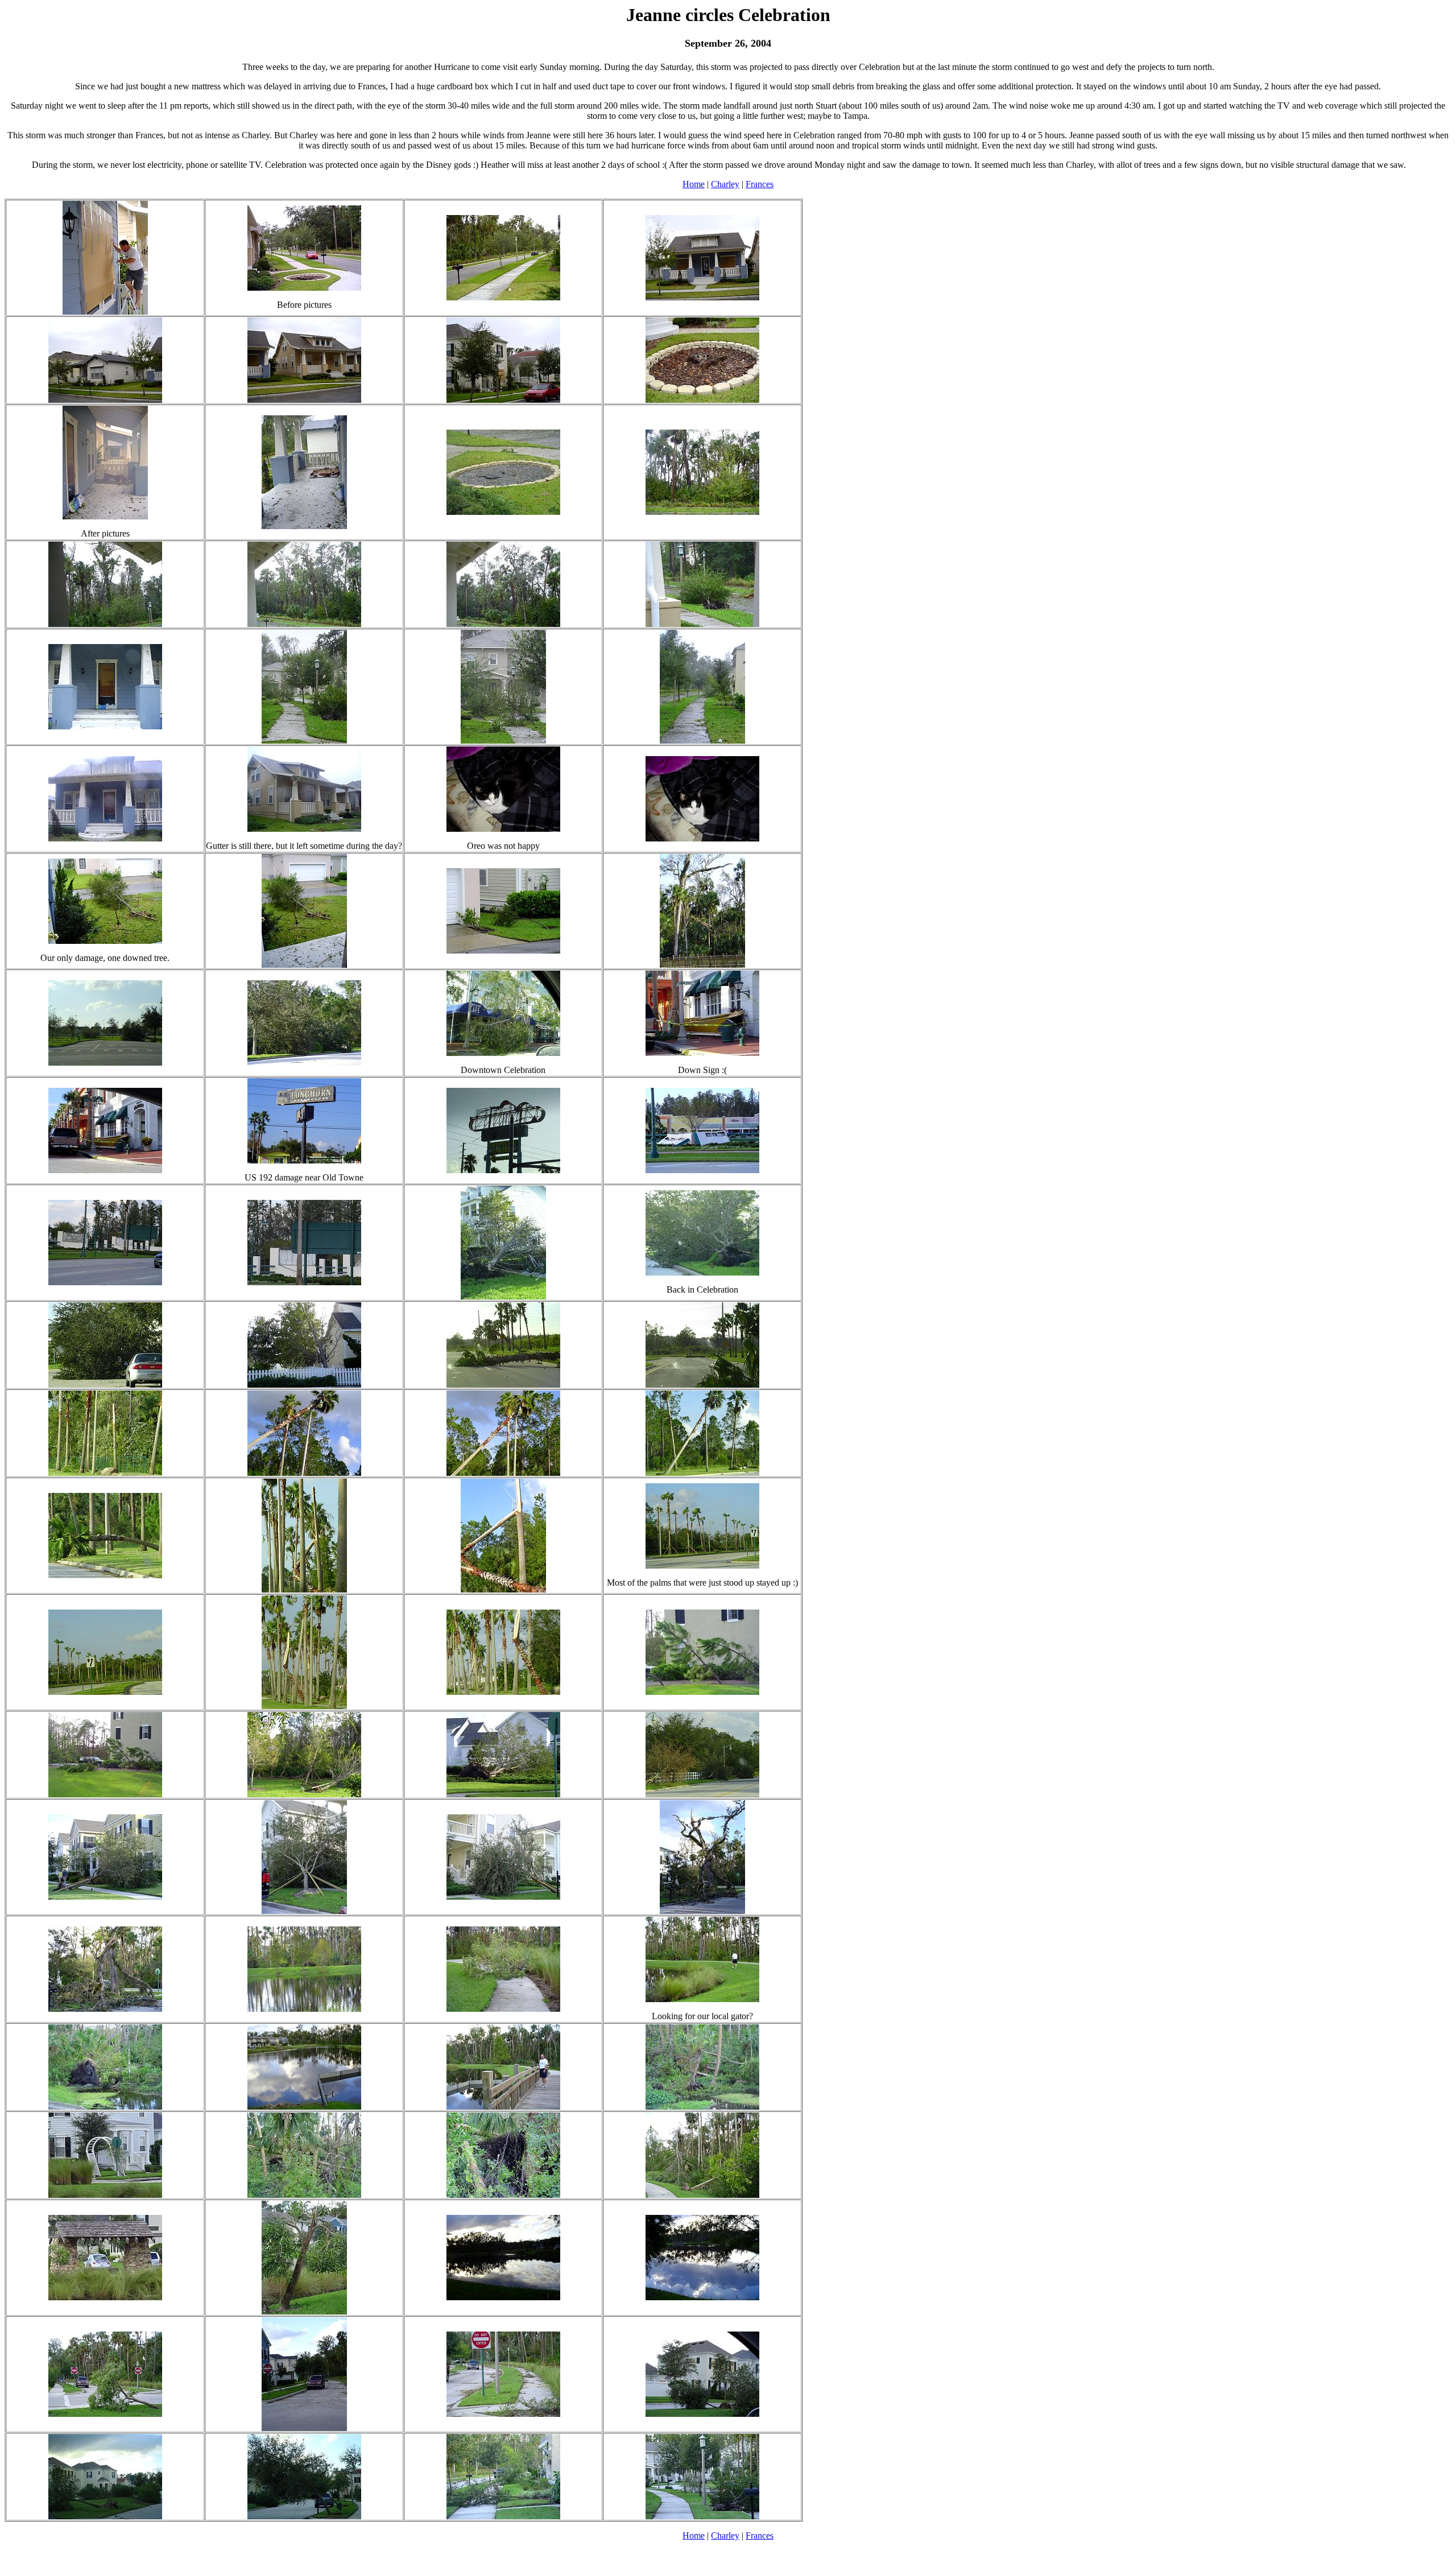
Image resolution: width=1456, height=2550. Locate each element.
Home (694, 184)
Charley (725, 184)
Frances (760, 184)
